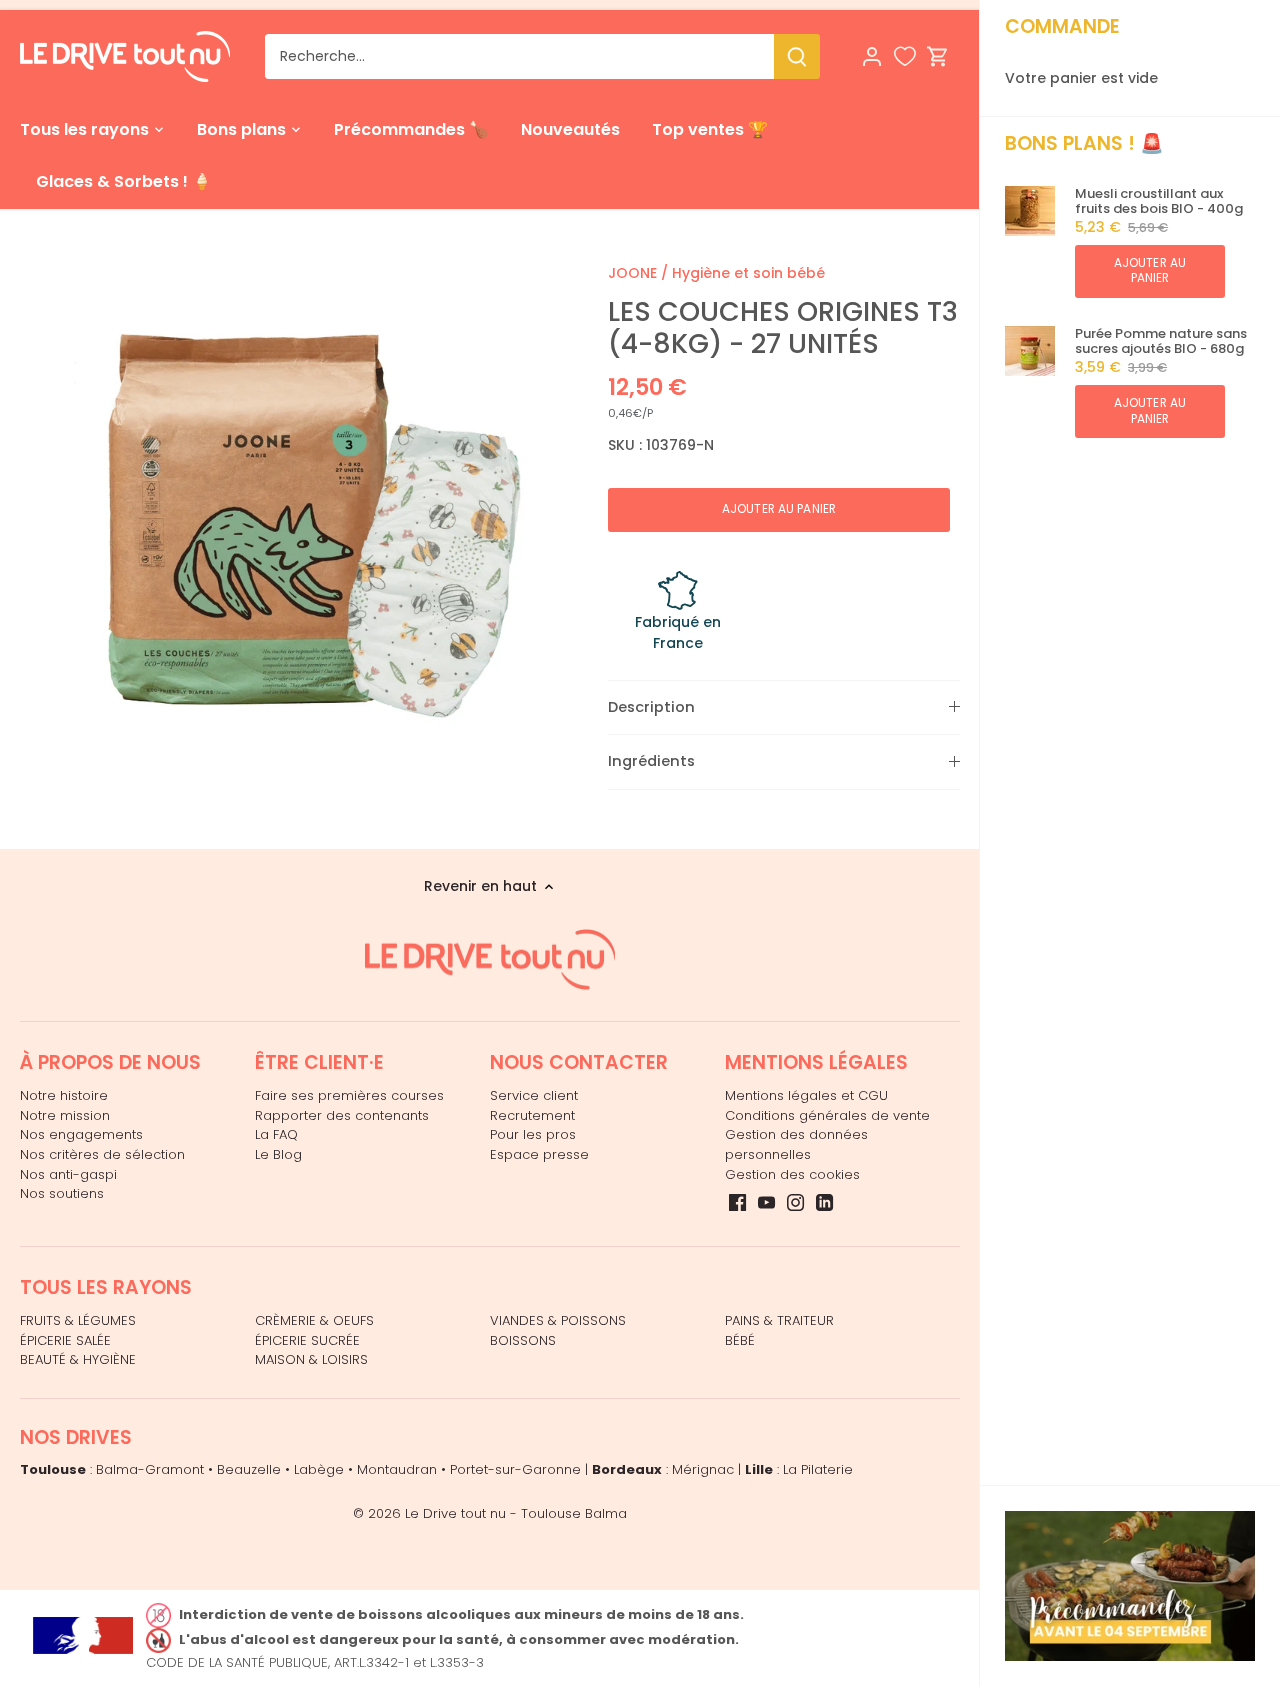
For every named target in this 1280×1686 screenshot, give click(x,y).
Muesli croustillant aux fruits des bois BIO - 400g (1159, 201)
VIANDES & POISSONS (558, 1320)
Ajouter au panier (1150, 270)
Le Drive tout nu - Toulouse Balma (516, 1513)
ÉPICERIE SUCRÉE (307, 1340)
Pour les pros (533, 1134)
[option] (290, 514)
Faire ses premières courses (349, 1095)
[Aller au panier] (938, 56)
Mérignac (703, 1469)
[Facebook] (737, 1202)
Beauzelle (249, 1469)
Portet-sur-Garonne (515, 1469)
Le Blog (278, 1154)
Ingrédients (651, 761)
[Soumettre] (797, 56)
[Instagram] (795, 1202)
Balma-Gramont (150, 1469)
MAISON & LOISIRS (311, 1359)
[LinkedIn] (824, 1202)
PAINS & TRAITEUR (779, 1320)
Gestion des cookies (792, 1174)
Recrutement (532, 1115)
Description (651, 707)
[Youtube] (766, 1202)
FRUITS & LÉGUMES (78, 1320)
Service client (534, 1095)
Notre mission (65, 1115)
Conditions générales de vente (827, 1115)
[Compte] (872, 56)
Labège (319, 1469)
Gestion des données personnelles (796, 1144)
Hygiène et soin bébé (748, 273)
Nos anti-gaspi (68, 1174)
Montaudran (397, 1469)
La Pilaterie (818, 1469)
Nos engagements (81, 1134)
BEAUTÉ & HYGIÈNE (78, 1359)
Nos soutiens (62, 1193)
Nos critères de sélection (102, 1154)
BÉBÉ (740, 1340)
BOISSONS (523, 1340)
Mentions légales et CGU (806, 1095)
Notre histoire (64, 1095)
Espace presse (539, 1154)
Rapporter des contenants (342, 1115)
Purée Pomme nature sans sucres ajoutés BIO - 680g (1161, 341)
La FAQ (276, 1134)
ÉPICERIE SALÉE (65, 1340)
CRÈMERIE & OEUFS (314, 1320)
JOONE (632, 273)
